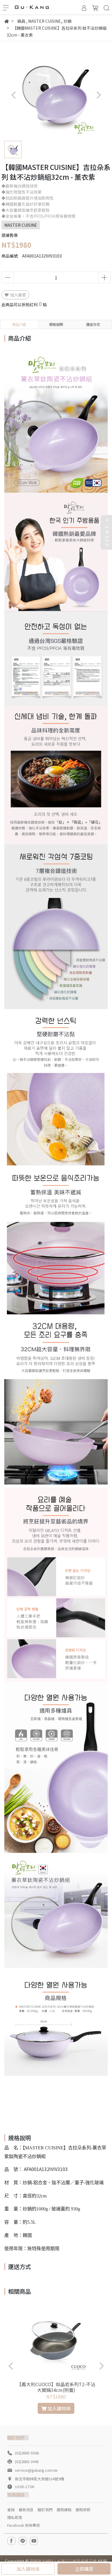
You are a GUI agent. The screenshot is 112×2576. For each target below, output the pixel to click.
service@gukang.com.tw (36, 2470)
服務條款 (83, 2510)
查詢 (11, 2510)
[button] (98, 95)
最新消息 (26, 2510)
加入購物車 (28, 2569)
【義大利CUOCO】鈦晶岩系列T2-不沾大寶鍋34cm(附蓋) (56, 2387)
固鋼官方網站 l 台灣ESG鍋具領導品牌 (63, 2561)
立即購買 (84, 2569)
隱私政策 (15, 2517)
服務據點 (64, 2510)
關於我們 (45, 2510)
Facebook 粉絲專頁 (24, 2525)
